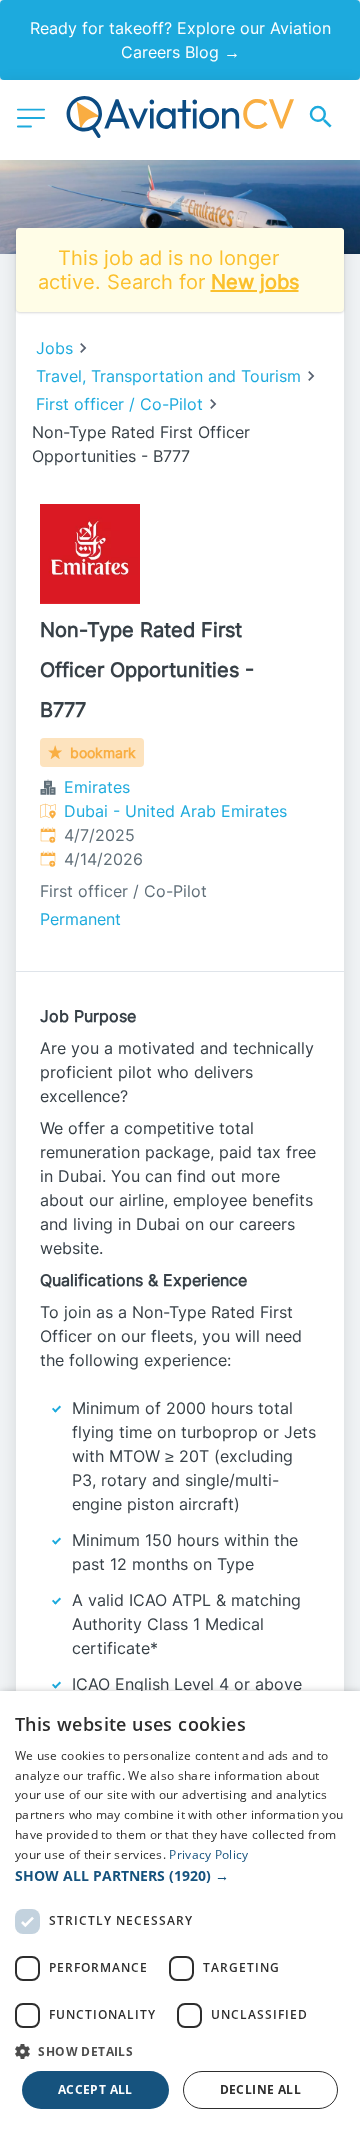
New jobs (255, 282)
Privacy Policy (208, 1854)
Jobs (54, 348)
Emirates (97, 787)
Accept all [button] (95, 2089)
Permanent (80, 919)
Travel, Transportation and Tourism (168, 376)
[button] (180, 1875)
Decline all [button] (260, 2089)
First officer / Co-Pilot (119, 404)
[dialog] (180, 1910)
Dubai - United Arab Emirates (175, 811)
